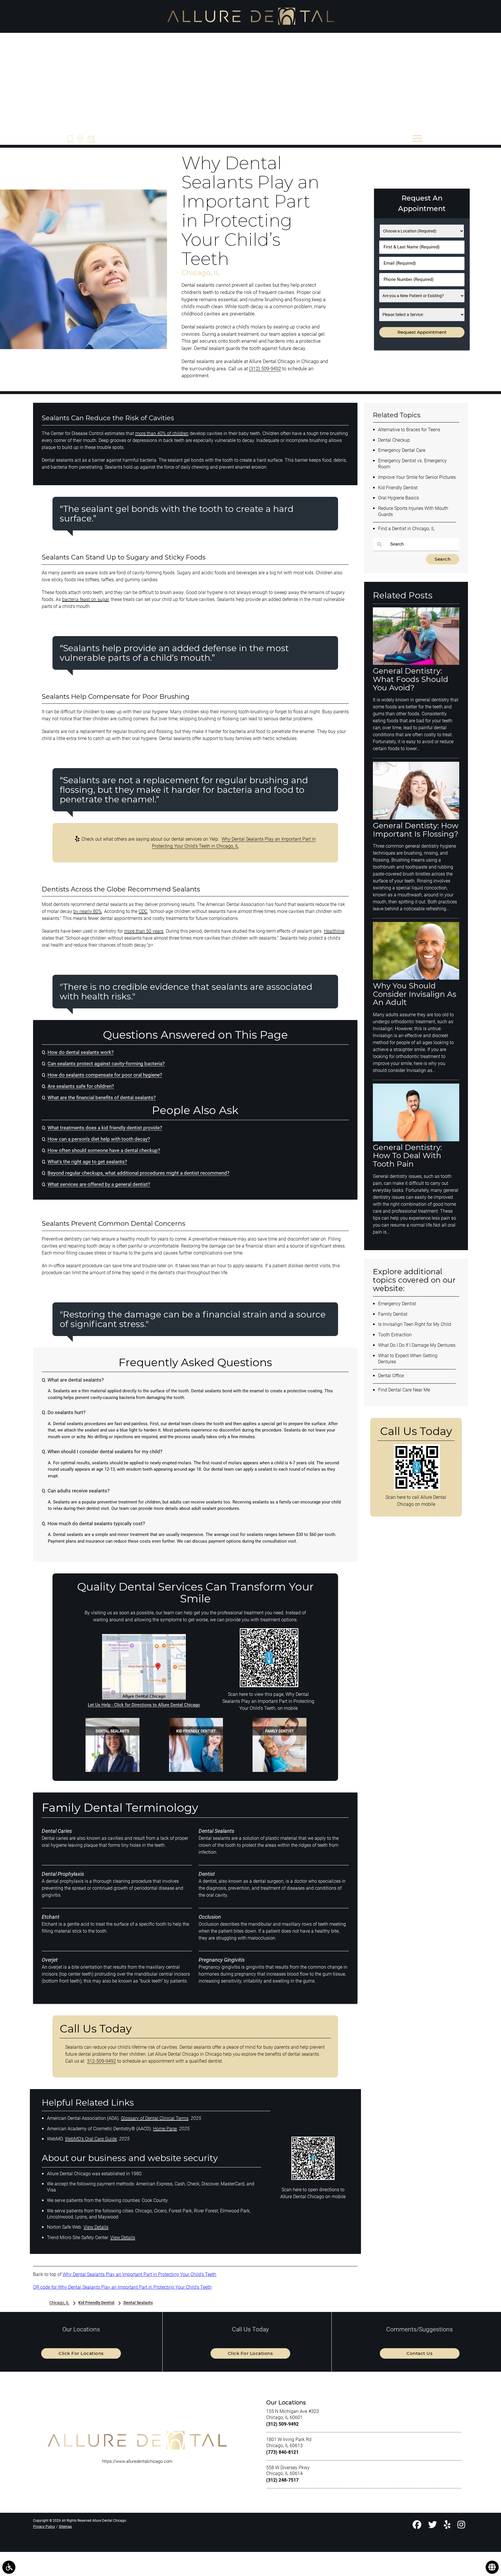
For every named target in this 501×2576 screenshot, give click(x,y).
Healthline (334, 931)
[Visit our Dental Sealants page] (112, 1770)
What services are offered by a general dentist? (99, 1184)
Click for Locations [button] (81, 2353)
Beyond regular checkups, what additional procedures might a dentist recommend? (138, 1173)
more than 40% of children (162, 433)
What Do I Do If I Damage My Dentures (417, 1345)
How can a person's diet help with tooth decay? (99, 1139)
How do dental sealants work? (81, 1052)
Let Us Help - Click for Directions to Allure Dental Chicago (144, 1705)
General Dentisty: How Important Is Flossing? (416, 830)
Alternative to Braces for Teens (409, 430)
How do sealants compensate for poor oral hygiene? (105, 1075)
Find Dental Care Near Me (404, 1390)
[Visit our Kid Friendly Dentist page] (196, 1770)
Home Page (165, 2129)
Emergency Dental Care (402, 450)
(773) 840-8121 (282, 2452)
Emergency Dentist (397, 1304)
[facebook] (417, 2526)
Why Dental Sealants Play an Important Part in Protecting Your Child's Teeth (139, 2274)
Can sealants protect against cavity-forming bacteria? (106, 1064)
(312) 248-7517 (282, 2480)
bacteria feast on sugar (85, 599)
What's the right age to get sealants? (87, 1162)
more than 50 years (144, 931)
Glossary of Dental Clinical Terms (155, 2118)
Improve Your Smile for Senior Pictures (417, 477)
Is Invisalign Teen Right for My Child (415, 1324)
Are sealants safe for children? (81, 1086)
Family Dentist (393, 1314)
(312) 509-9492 (265, 369)
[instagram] (461, 2526)
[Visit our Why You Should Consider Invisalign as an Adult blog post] (416, 978)
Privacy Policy (44, 2527)
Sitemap (65, 2527)
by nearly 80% (88, 911)
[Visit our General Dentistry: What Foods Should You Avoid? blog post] (416, 663)
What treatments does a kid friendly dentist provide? (105, 1128)
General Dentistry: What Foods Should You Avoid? (411, 679)
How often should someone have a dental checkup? (104, 1150)
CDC (143, 911)
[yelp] (447, 2526)
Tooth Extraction (395, 1335)
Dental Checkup (394, 440)
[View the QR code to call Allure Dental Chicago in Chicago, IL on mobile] (417, 1489)
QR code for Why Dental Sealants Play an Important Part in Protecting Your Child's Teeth (122, 2287)
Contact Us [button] (420, 2353)
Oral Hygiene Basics (399, 498)
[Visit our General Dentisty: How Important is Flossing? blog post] (416, 818)
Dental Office (391, 1376)
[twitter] (433, 2526)
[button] (9, 2567)
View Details (96, 2227)
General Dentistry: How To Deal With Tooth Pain (407, 1156)
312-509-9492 (101, 2061)
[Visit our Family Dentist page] (279, 1770)
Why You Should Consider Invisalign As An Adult (415, 994)
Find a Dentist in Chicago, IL (406, 529)
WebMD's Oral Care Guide (91, 2139)
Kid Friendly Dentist (398, 488)
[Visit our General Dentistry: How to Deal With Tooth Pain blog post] (416, 1140)
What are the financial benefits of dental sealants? (102, 1098)
